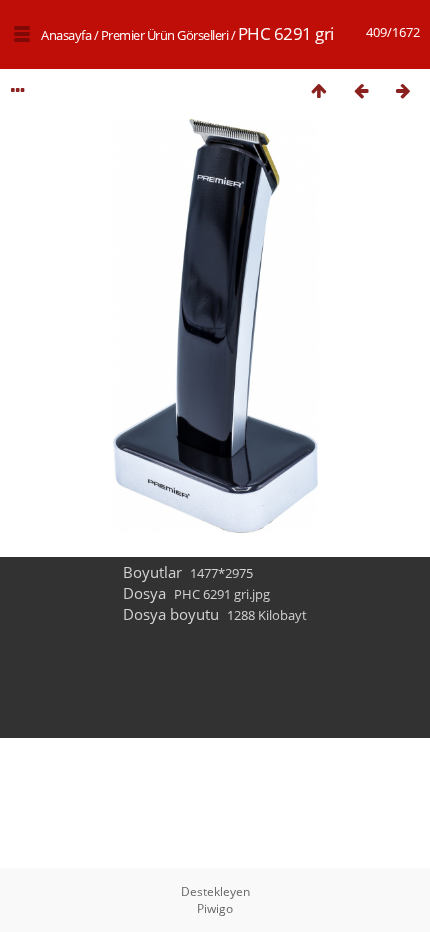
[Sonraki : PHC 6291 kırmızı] (403, 90)
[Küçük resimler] (319, 90)
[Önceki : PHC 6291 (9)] (361, 90)
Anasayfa (66, 35)
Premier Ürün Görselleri (165, 35)
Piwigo (215, 908)
